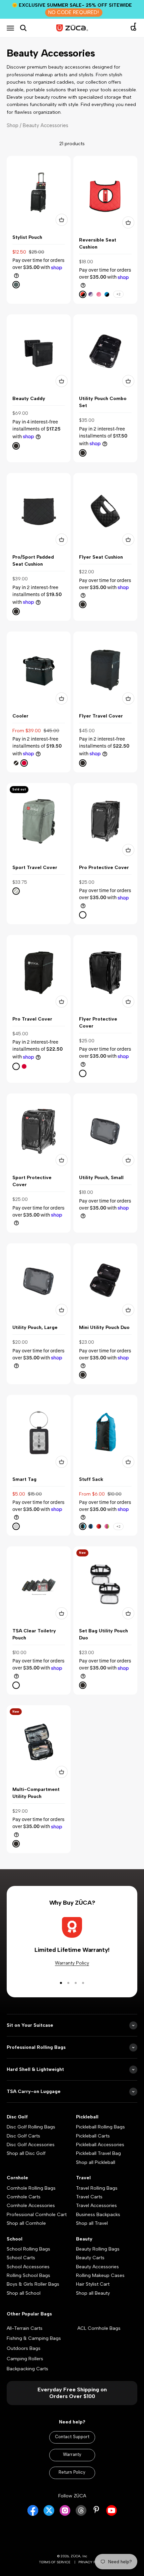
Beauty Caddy (29, 399)
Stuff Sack (91, 1479)
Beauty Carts (90, 2258)
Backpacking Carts (27, 2369)
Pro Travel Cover (32, 1019)
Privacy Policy (92, 2562)
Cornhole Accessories (31, 2206)
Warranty (72, 2454)
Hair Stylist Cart (93, 2284)
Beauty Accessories (97, 2267)
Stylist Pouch (27, 237)
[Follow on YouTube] (112, 2514)
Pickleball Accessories (100, 2145)
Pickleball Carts (93, 2136)
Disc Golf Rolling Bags (31, 2127)
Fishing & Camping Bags (34, 2338)
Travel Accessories (96, 2206)
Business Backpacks (98, 2215)
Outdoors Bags (24, 2348)
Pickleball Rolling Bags (100, 2127)
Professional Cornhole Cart (37, 2215)
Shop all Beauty (93, 2293)
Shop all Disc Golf (26, 2153)
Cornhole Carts (24, 2197)
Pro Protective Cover (104, 868)
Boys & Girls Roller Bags (33, 2284)
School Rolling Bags (28, 2249)
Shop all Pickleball (96, 2162)
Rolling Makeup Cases (100, 2275)
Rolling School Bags (28, 2275)
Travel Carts (89, 2197)
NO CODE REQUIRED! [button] (74, 12)
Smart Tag (24, 1479)
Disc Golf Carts (23, 2136)
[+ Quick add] (62, 220)
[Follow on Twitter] (49, 2514)
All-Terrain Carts (25, 2328)
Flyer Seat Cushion (101, 557)
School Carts (21, 2258)
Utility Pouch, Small (101, 1178)
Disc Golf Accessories (31, 2145)
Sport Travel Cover (35, 868)
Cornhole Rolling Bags (31, 2188)
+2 (118, 294)
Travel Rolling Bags (97, 2188)
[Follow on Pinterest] (96, 2510)
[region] (72, 1005)
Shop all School (24, 2293)
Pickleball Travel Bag (98, 2153)
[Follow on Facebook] (33, 2514)
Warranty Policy (72, 1963)
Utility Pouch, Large (35, 1327)
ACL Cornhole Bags (99, 2328)
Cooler (20, 716)
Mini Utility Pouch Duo (104, 1327)
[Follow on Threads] (81, 2514)
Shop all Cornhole (26, 2223)
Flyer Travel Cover (101, 716)
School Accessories (28, 2267)
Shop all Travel (92, 2223)
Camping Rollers (25, 2359)
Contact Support (72, 2437)
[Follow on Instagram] (65, 2514)
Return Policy (72, 2472)
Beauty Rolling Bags (98, 2249)
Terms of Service (55, 2562)
